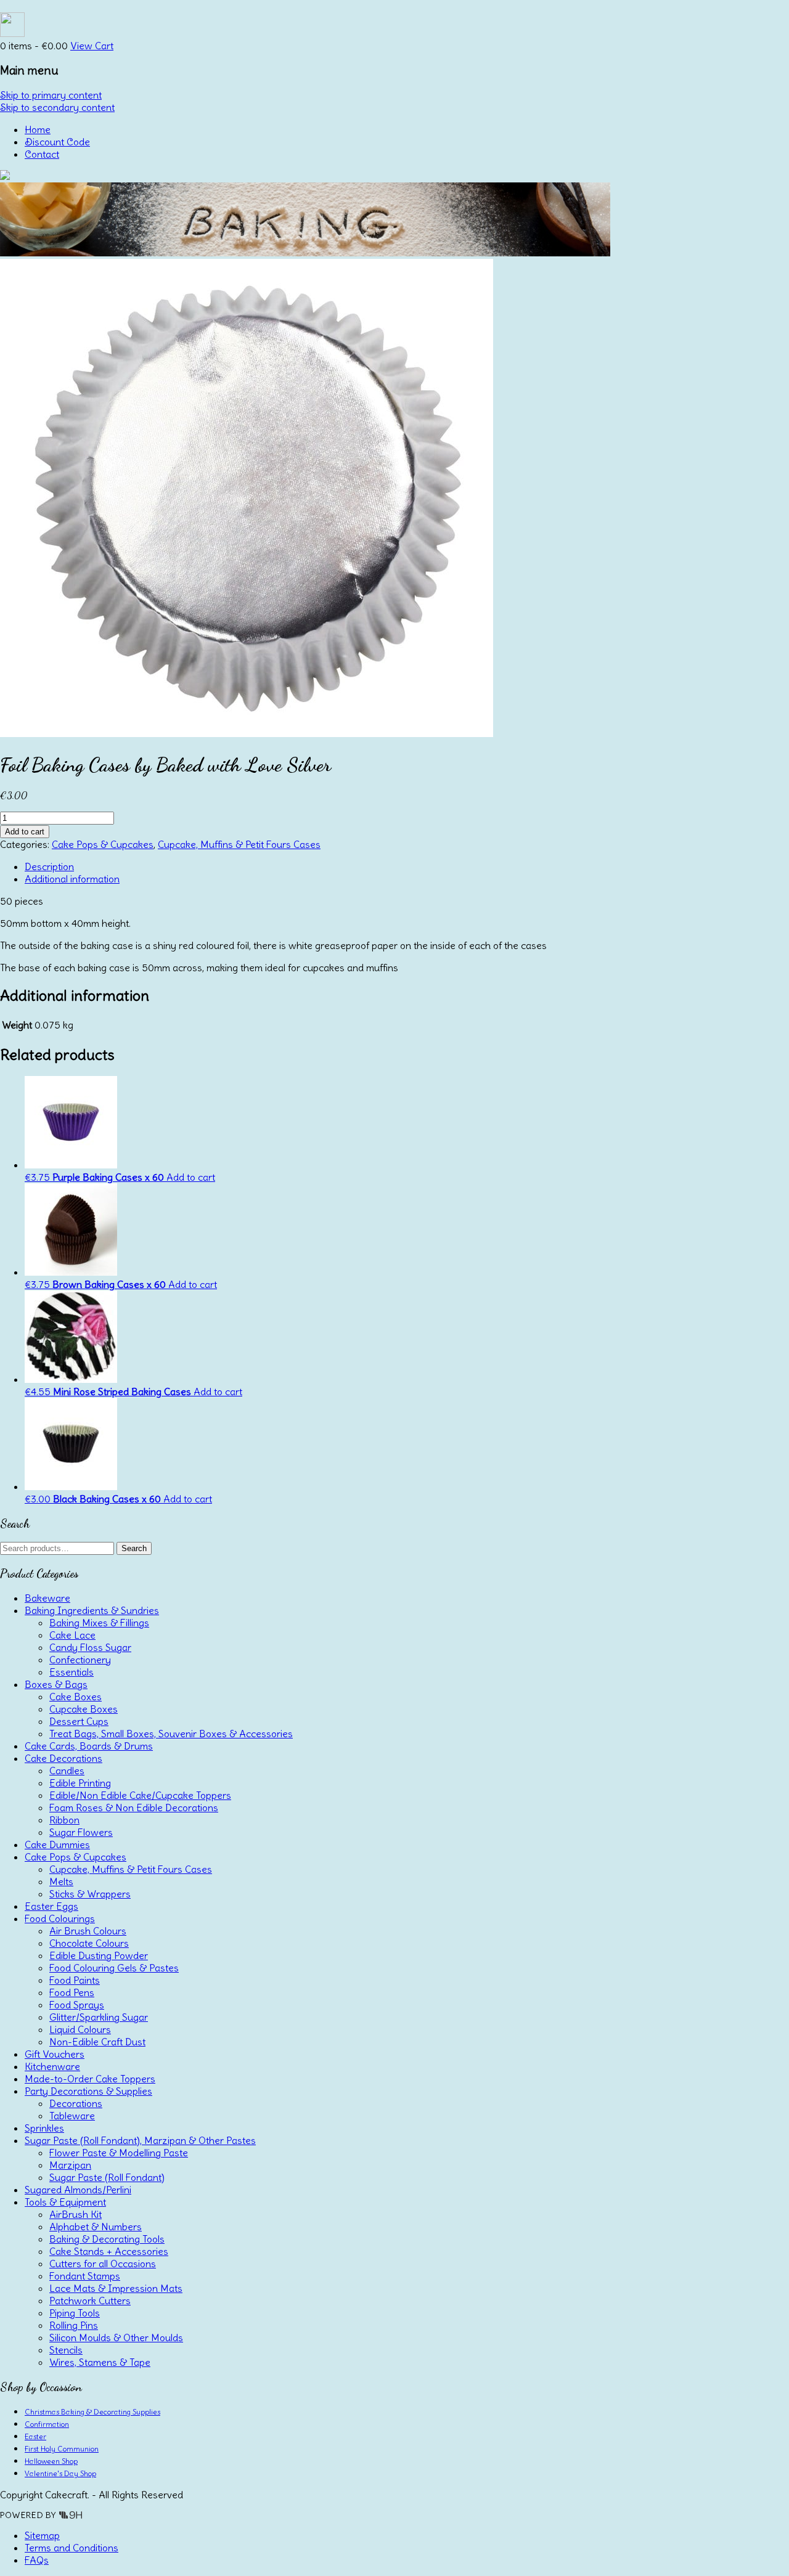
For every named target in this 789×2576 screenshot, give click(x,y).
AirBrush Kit (76, 2214)
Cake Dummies (57, 1844)
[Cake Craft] (5, 176)
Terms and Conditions (72, 2548)
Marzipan (70, 2165)
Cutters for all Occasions (103, 2264)
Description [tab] (49, 866)
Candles (67, 1771)
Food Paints (75, 1980)
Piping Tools (75, 2313)
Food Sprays (77, 2005)
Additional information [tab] (72, 879)
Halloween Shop (51, 2461)
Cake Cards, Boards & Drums (89, 1746)
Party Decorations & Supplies (88, 2091)
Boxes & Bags (56, 1684)
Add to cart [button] (191, 1177)
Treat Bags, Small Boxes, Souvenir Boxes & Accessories (171, 1734)
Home (38, 129)
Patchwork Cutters (90, 2301)
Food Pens (72, 1992)
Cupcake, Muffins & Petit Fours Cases (239, 844)
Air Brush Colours (88, 1931)
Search (134, 1548)
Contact (42, 154)
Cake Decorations (63, 1758)
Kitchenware (52, 2066)
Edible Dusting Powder (99, 1955)
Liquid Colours (80, 2029)
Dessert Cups (79, 1721)
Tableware (72, 2116)
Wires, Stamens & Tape (100, 2362)
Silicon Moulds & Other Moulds (116, 2338)
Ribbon (64, 1820)
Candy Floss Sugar (90, 1647)
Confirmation (47, 2424)
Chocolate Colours (89, 1943)
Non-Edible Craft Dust (97, 2042)
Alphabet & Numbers (96, 2227)
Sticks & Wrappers (90, 1894)
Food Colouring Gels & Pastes (114, 1968)
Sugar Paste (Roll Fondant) (107, 2177)
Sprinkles (44, 2128)
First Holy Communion (62, 2449)
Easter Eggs (51, 1906)
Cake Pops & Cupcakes (103, 844)
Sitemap (42, 2535)
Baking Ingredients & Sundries (92, 1610)
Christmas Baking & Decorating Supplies (92, 2412)
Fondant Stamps (85, 2276)
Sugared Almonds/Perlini (78, 2190)
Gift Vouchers (55, 2054)
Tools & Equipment (65, 2202)
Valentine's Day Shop (60, 2473)
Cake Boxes (76, 1697)
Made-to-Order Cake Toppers (90, 2079)
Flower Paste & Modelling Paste (119, 2153)
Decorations (76, 2103)
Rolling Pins (74, 2325)
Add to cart (25, 832)
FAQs (37, 2560)
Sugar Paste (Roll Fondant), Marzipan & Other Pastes (140, 2140)
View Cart (92, 46)
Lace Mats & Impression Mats (116, 2288)
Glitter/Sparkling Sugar (99, 2017)
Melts (61, 1881)
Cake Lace (72, 1635)
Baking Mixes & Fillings (99, 1623)
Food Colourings (60, 1918)
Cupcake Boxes (84, 1709)
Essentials (72, 1672)
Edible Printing (80, 1783)
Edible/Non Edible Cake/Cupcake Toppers (140, 1795)
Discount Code (57, 142)
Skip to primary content (51, 95)
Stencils (66, 2350)
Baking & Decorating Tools (107, 2239)
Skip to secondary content (57, 107)
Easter (35, 2436)
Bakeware (47, 1598)
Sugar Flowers (81, 1832)
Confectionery (80, 1660)
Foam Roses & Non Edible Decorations (134, 1808)
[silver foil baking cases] (247, 733)
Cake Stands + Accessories (109, 2251)
